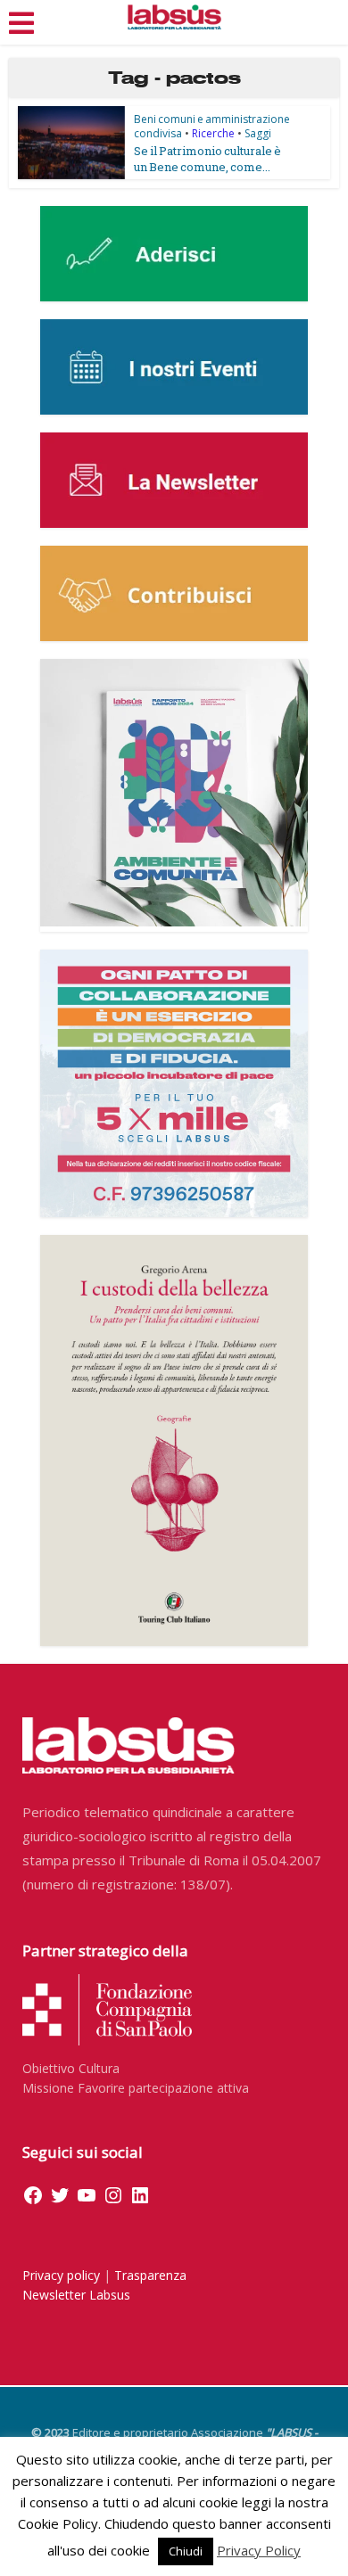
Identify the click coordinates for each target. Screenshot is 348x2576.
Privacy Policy (259, 2550)
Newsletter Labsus (76, 2295)
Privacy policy (61, 2275)
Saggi (258, 133)
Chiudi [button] (186, 2551)
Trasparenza (150, 2275)
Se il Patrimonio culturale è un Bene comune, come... (207, 159)
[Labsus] (174, 17)
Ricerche (213, 133)
